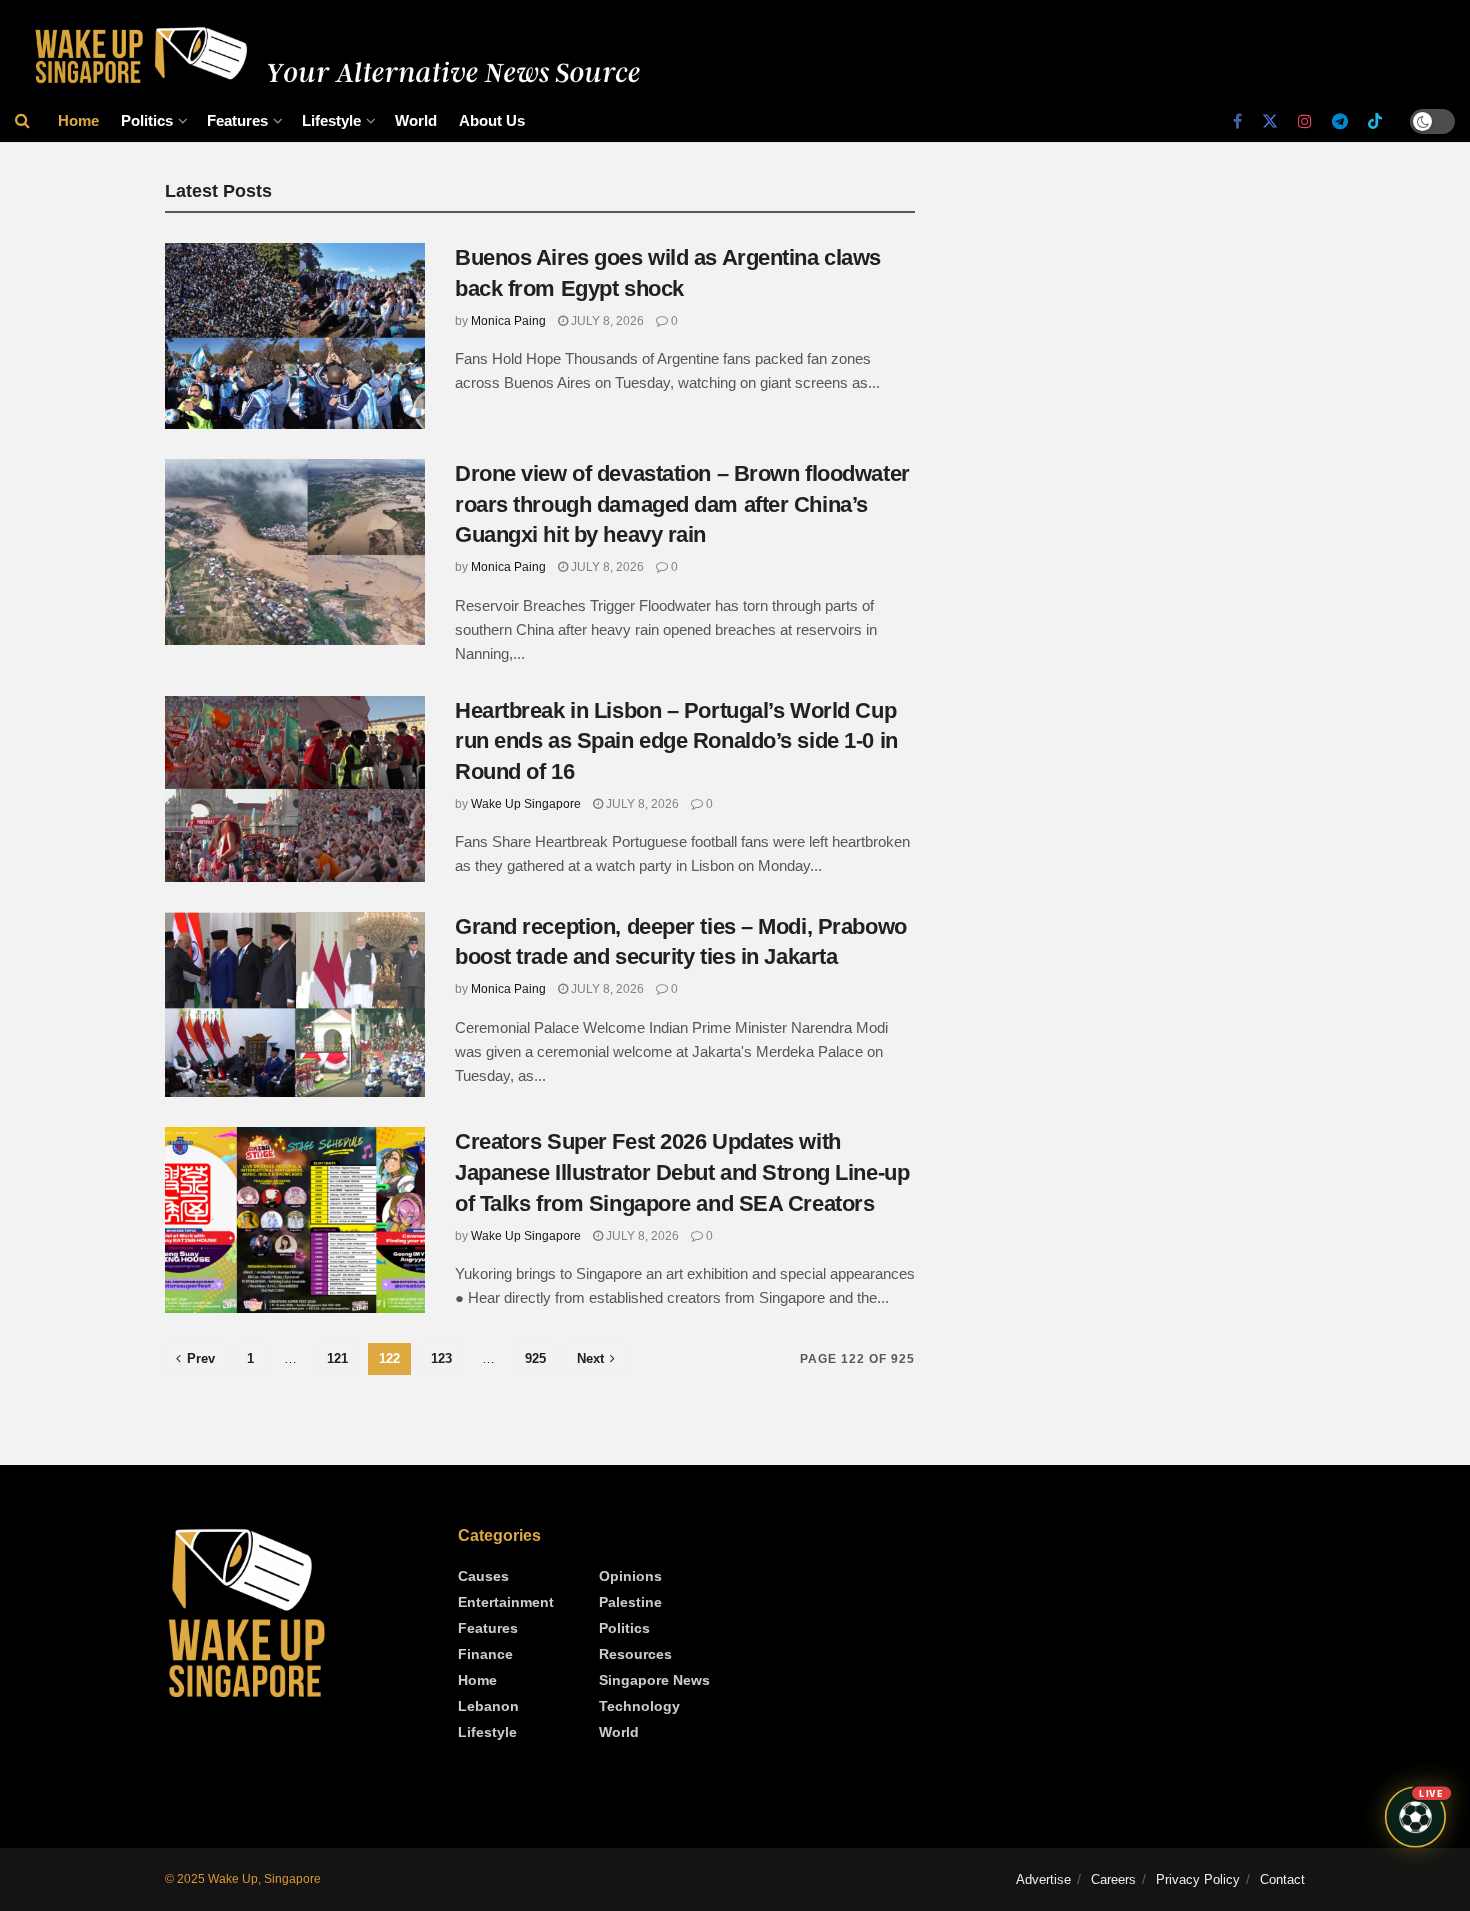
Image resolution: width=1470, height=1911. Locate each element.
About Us (492, 120)
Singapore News (654, 1680)
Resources (635, 1654)
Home (78, 120)
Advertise (1043, 1879)
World (416, 120)
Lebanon (488, 1706)
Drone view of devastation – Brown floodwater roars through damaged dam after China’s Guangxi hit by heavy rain (682, 504)
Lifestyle (331, 120)
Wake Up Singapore (526, 804)
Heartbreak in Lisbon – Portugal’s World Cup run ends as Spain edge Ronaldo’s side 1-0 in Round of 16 (676, 741)
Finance (485, 1654)
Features (237, 120)
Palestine (630, 1602)
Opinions (630, 1576)
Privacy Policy (1198, 1879)
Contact (1282, 1879)
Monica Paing (508, 321)
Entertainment (506, 1602)
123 (441, 1358)
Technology (639, 1706)
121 (337, 1358)
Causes (483, 1576)
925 (535, 1358)
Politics (147, 120)
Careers (1113, 1879)
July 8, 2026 (606, 321)
